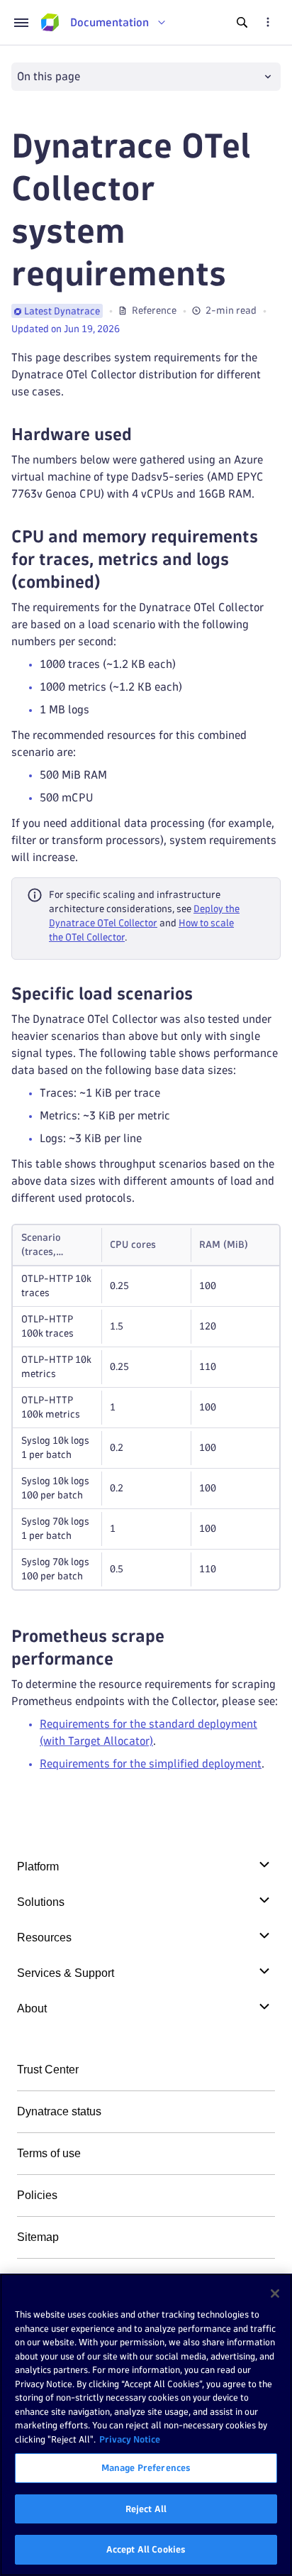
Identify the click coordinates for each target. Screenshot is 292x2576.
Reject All (146, 2509)
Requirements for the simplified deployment (151, 1764)
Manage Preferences (146, 2467)
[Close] (275, 2293)
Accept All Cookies (146, 2549)
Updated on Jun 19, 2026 (66, 329)
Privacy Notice (130, 2439)
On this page (49, 76)
